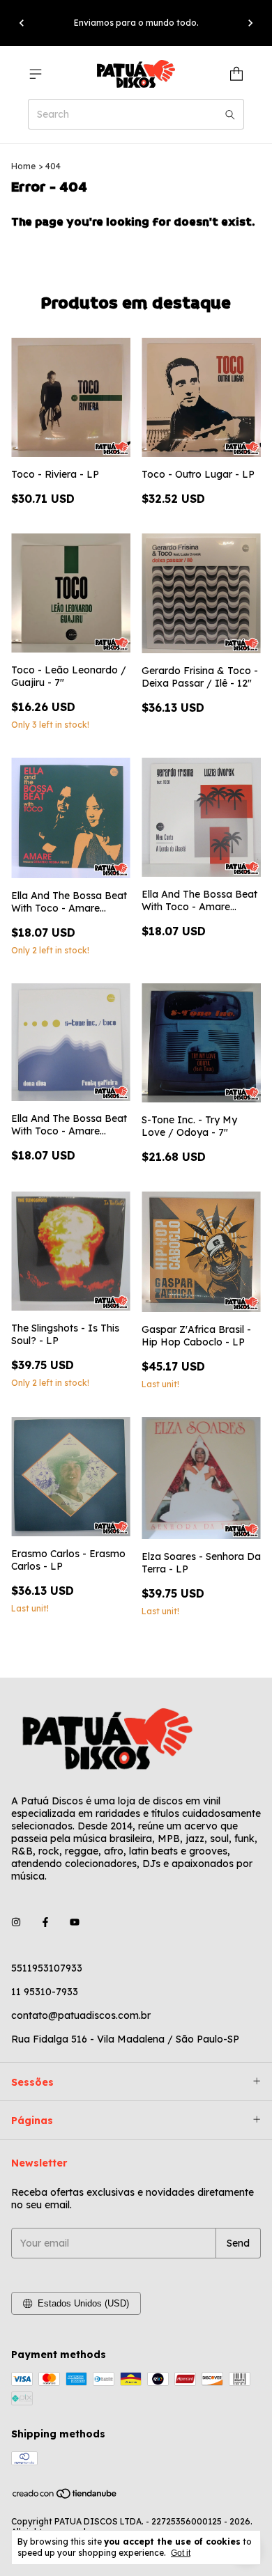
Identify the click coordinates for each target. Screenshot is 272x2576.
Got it (181, 2553)
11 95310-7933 (45, 1992)
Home (23, 166)
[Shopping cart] (236, 74)
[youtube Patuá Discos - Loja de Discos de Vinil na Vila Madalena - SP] (75, 1922)
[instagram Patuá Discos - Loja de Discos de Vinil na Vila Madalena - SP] (16, 1922)
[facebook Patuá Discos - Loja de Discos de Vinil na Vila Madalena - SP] (45, 1922)
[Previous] (22, 23)
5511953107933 (47, 1968)
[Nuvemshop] (65, 2496)
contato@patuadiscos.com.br (81, 2015)
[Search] (230, 114)
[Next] (250, 23)
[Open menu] (36, 74)
